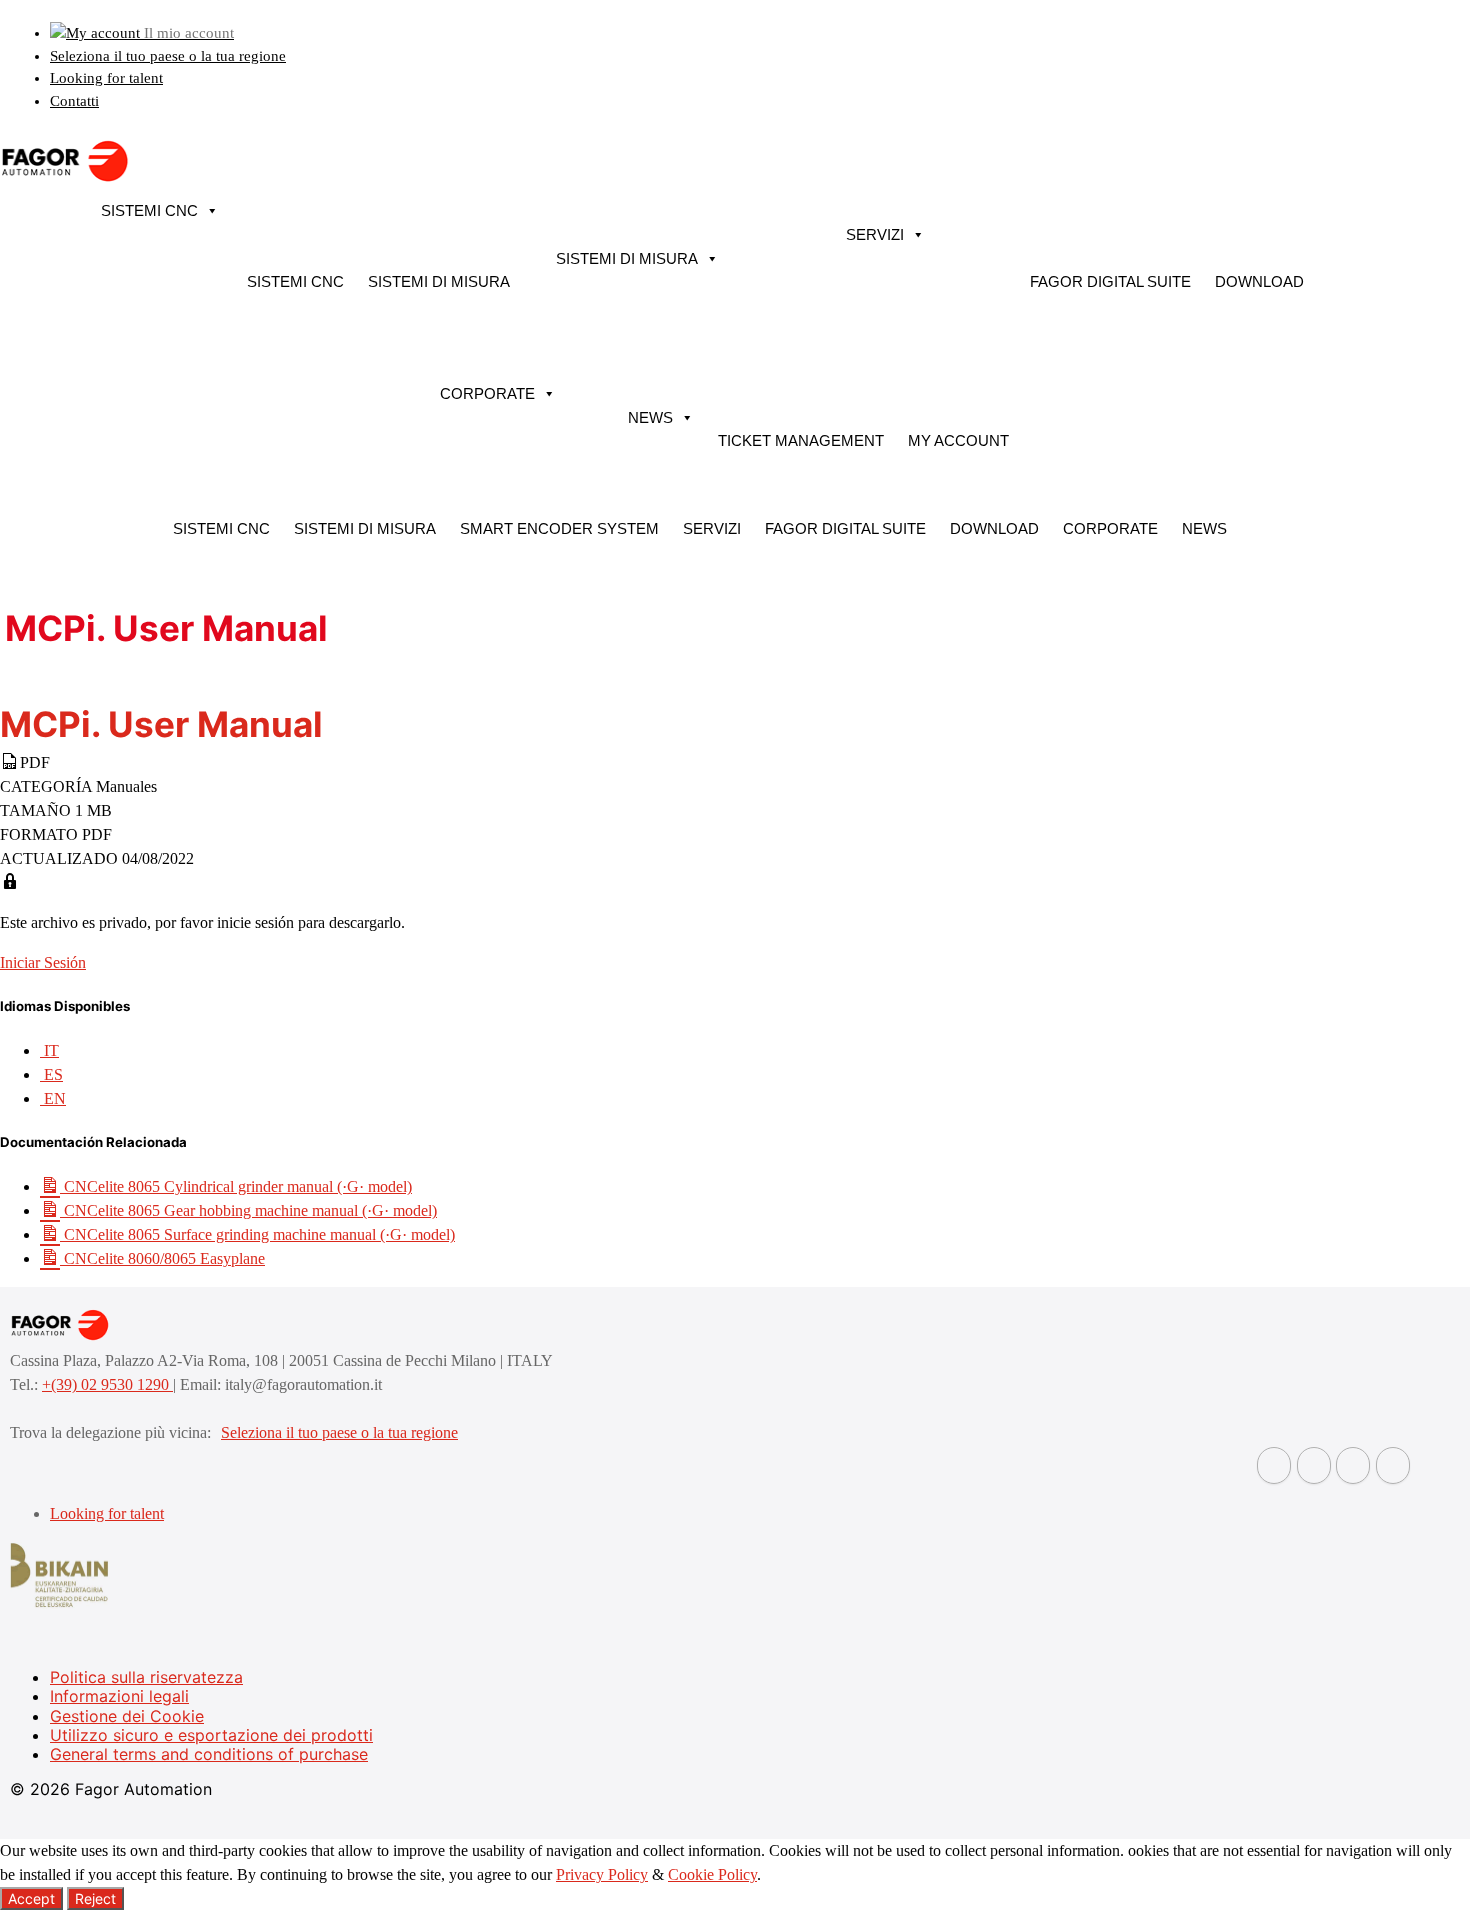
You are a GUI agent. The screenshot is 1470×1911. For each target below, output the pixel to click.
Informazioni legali (119, 1696)
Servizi (875, 234)
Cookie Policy (712, 1874)
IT (49, 1050)
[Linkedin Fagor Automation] (1314, 1465)
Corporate (487, 393)
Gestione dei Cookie (127, 1716)
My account (958, 440)
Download (1259, 281)
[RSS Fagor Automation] (1393, 1465)
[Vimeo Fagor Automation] (1353, 1465)
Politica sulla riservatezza (146, 1677)
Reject (95, 1898)
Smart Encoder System (559, 528)
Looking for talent (106, 78)
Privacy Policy (602, 1874)
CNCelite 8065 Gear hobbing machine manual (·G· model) (248, 1210)
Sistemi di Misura (439, 281)
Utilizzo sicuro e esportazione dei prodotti (211, 1735)
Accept (31, 1898)
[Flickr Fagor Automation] (1274, 1465)
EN (53, 1098)
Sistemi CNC (149, 210)
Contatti (74, 101)
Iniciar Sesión (43, 962)
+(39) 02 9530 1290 (107, 1384)
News (650, 417)
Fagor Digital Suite (1110, 281)
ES (51, 1074)
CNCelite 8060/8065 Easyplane (162, 1258)
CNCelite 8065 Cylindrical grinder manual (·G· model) (236, 1186)
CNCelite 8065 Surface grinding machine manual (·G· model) (257, 1234)
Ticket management (801, 440)
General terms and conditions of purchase (209, 1754)
